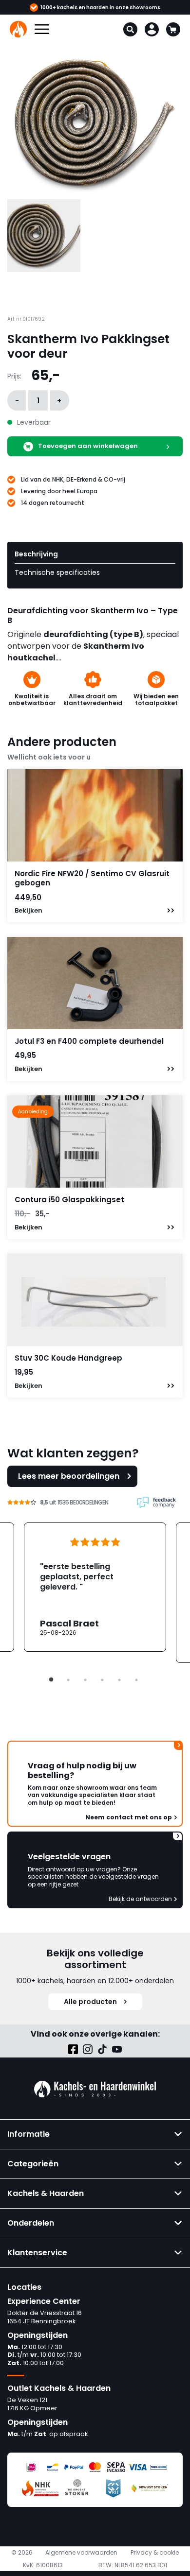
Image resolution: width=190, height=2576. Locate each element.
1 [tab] (51, 1680)
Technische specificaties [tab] (57, 572)
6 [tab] (136, 1680)
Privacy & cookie (155, 2553)
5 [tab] (119, 1680)
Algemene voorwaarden (81, 2553)
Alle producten (90, 2002)
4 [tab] (102, 1680)
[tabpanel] (95, 1587)
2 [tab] (68, 1680)
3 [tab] (85, 1680)
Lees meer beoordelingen (69, 1476)
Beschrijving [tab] (36, 554)
